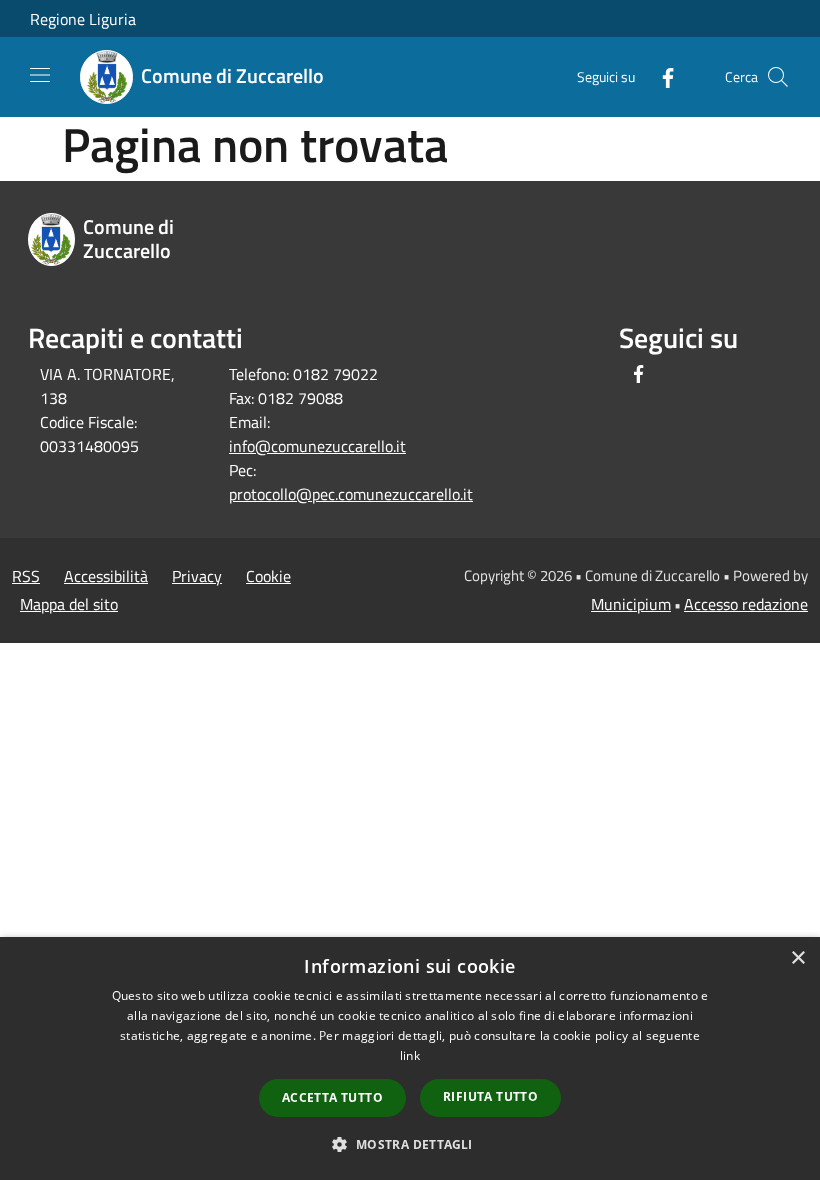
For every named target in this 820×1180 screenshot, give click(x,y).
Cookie (268, 576)
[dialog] (410, 1058)
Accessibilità (106, 576)
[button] (409, 1144)
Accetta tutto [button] (332, 1097)
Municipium (631, 604)
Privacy (197, 576)
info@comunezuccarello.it (317, 446)
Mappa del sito (69, 604)
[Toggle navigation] (40, 75)
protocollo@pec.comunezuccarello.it (351, 494)
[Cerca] (778, 77)
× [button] (797, 958)
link (410, 1055)
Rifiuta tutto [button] (490, 1096)
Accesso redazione (746, 604)
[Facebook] (660, 76)
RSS (26, 576)
